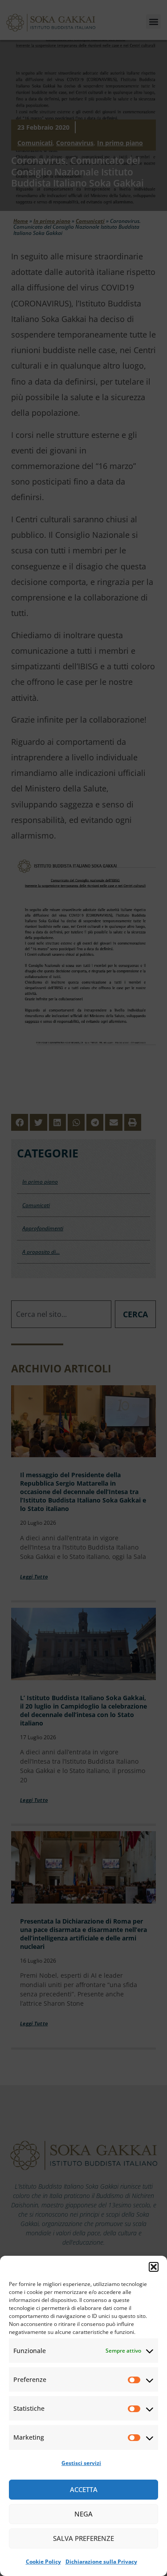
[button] (154, 2267)
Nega (83, 2514)
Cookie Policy (43, 2562)
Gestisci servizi (81, 2463)
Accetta (84, 2489)
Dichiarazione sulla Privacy (101, 2562)
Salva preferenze (83, 2538)
